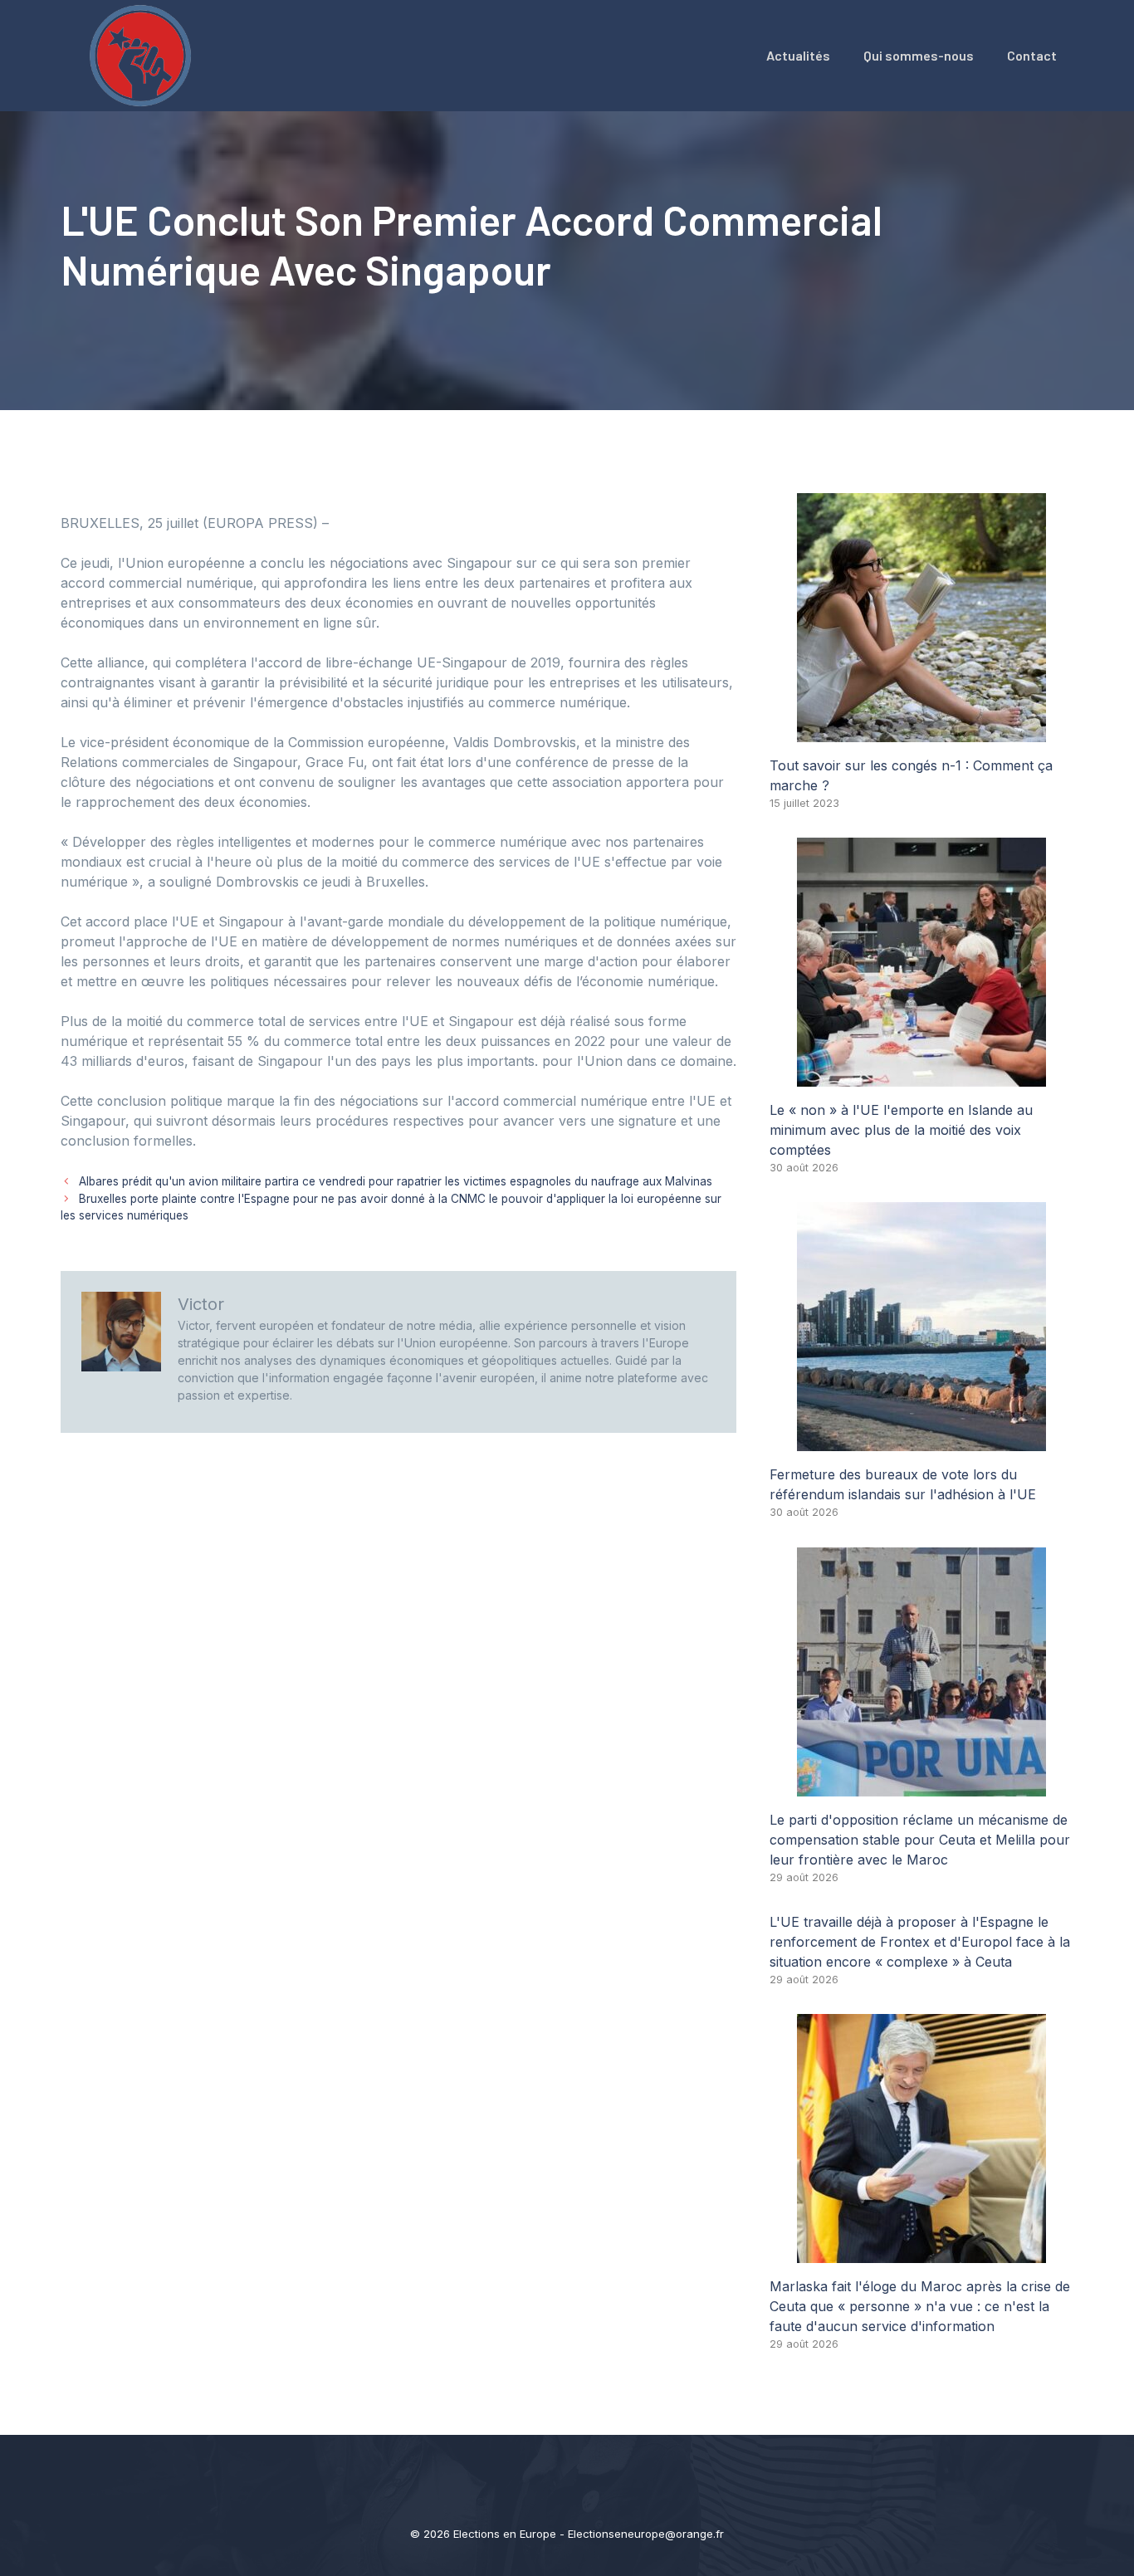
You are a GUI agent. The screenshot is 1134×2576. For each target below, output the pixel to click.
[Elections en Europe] (144, 54)
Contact (1032, 55)
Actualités (798, 55)
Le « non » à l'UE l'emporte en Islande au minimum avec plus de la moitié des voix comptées (901, 1130)
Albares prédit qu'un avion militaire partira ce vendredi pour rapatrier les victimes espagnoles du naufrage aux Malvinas (396, 1181)
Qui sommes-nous (919, 55)
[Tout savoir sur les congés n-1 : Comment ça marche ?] (921, 732)
